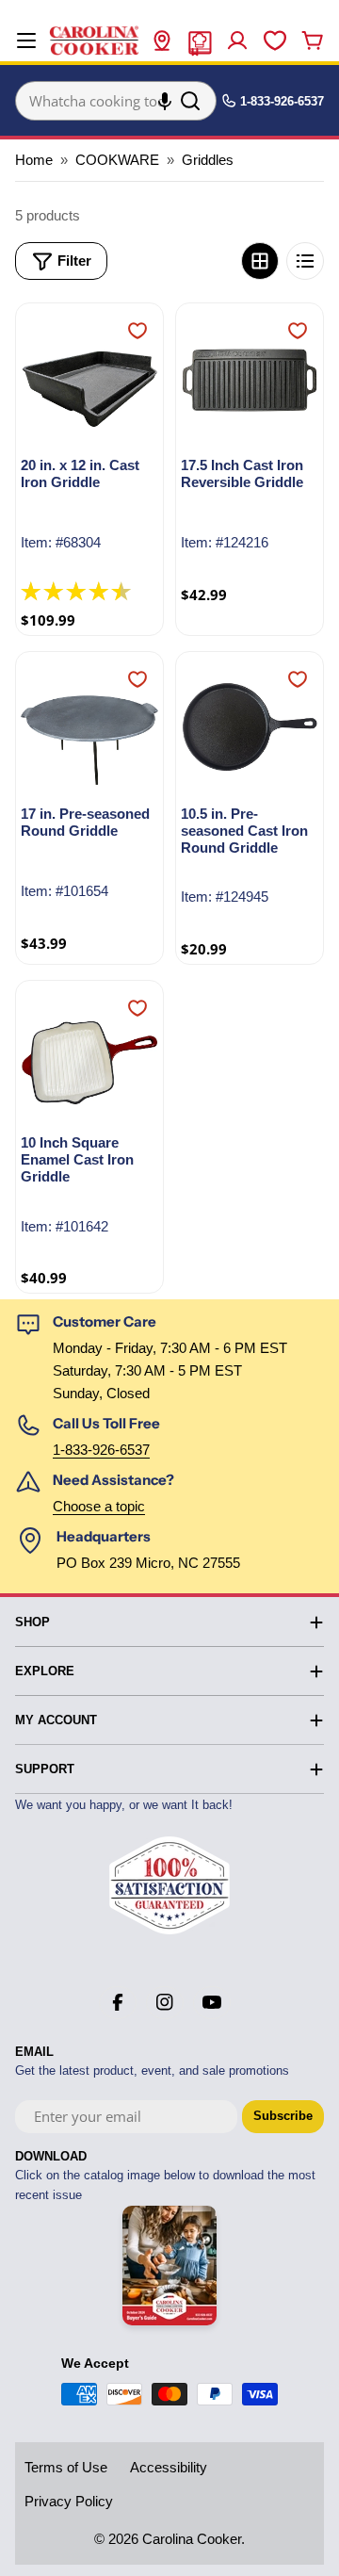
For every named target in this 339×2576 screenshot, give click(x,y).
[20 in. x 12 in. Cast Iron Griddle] (89, 377)
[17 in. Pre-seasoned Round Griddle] (89, 726)
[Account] (237, 41)
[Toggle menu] (26, 41)
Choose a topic (99, 1506)
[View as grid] (260, 261)
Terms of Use (66, 2467)
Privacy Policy (69, 2501)
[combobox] (116, 101)
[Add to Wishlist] (137, 331)
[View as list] (305, 261)
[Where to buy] (162, 41)
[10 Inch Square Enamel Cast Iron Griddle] (89, 1054)
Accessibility (169, 2467)
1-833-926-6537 (101, 1450)
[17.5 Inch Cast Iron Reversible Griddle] (250, 377)
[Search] (190, 101)
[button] (165, 101)
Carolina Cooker (192, 2539)
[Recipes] (200, 41)
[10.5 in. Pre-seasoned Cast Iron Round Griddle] (250, 726)
